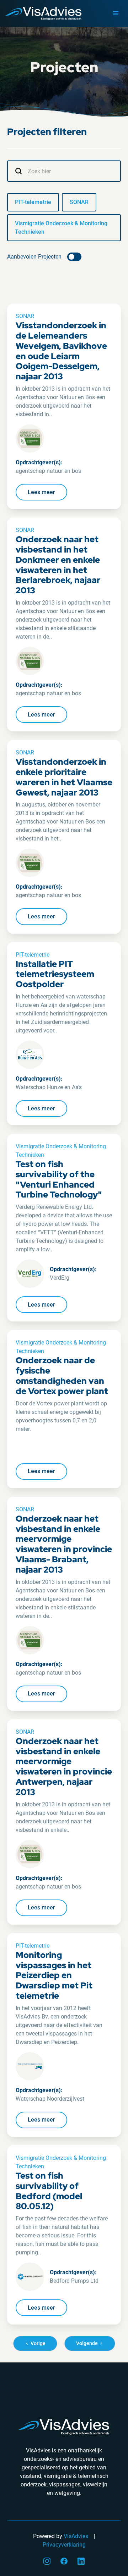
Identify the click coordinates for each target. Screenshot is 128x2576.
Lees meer (41, 492)
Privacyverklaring (64, 2545)
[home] (42, 14)
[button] (116, 13)
